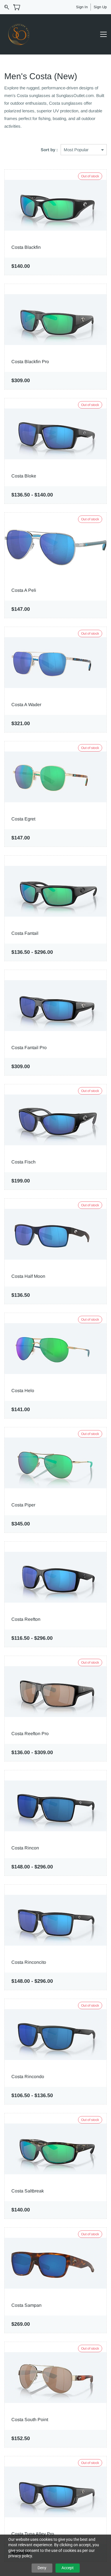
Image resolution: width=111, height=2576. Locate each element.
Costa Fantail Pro (29, 1048)
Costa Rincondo (28, 2077)
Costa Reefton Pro (30, 1734)
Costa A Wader (26, 705)
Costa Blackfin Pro (30, 362)
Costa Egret (23, 819)
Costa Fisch (23, 1162)
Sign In (82, 7)
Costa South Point (30, 2420)
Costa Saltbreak (28, 2191)
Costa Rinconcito (29, 1962)
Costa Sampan (26, 2305)
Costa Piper (23, 1505)
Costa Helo (23, 1391)
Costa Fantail (25, 933)
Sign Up (100, 7)
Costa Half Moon (28, 1276)
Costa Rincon (25, 1848)
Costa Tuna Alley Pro (33, 2534)
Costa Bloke (24, 476)
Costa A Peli (24, 590)
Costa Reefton (26, 1619)
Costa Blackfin (26, 247)
